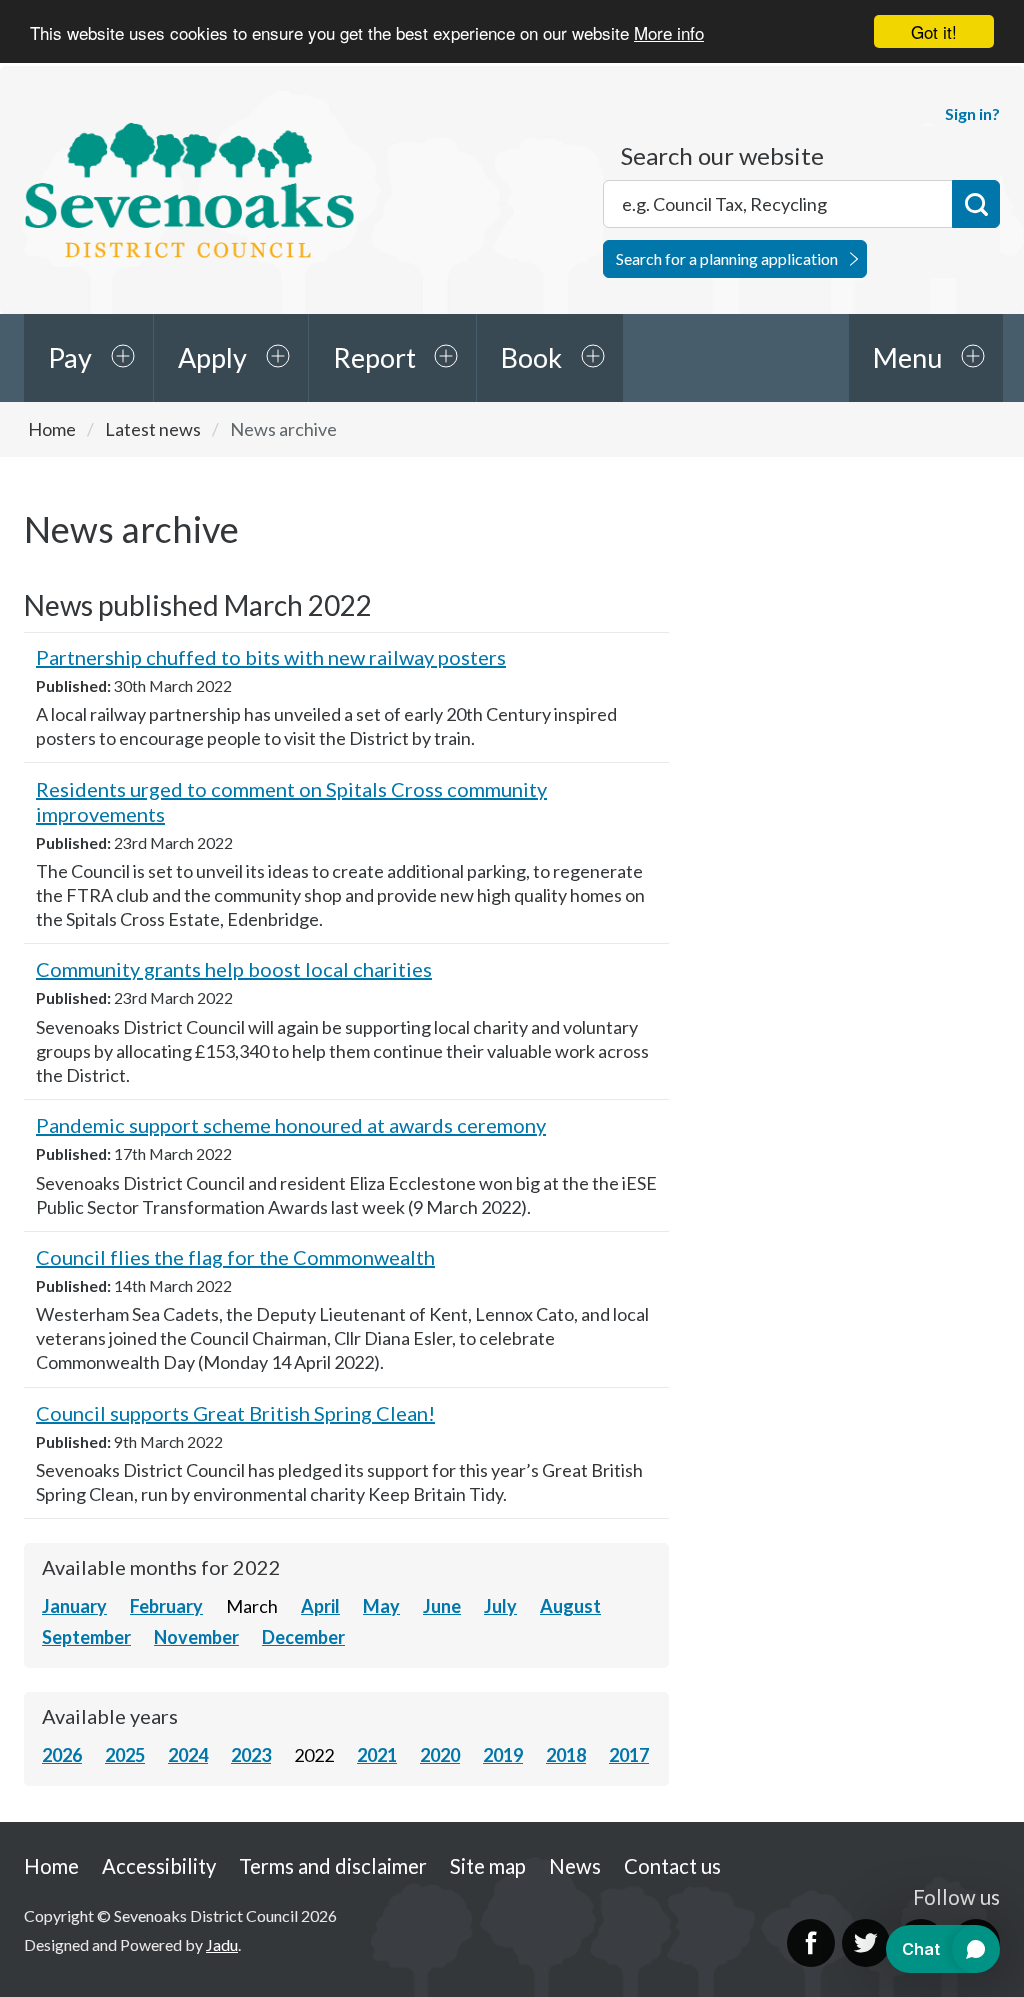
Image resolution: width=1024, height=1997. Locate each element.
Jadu (222, 1944)
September (86, 1637)
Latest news (153, 429)
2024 (188, 1755)
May (381, 1606)
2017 (629, 1755)
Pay (70, 357)
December (303, 1637)
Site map (488, 1866)
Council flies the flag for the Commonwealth (235, 1257)
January (74, 1606)
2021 (377, 1755)
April (320, 1606)
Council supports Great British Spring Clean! (235, 1413)
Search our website (722, 156)
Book (531, 357)
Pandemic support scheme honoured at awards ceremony (291, 1125)
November (196, 1637)
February (166, 1606)
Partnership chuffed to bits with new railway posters (271, 657)
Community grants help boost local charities (234, 969)
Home (52, 429)
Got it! (934, 31)
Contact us (672, 1866)
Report (374, 357)
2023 (251, 1755)
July (500, 1606)
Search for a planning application (727, 258)
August (570, 1606)
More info (669, 32)
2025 (125, 1755)
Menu (907, 357)
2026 (62, 1755)
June (442, 1606)
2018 (566, 1755)
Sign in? (972, 113)
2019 (503, 1755)
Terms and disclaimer (333, 1866)
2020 (440, 1755)
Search (976, 204)
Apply (212, 357)
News (575, 1866)
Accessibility (159, 1866)
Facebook (811, 1943)
